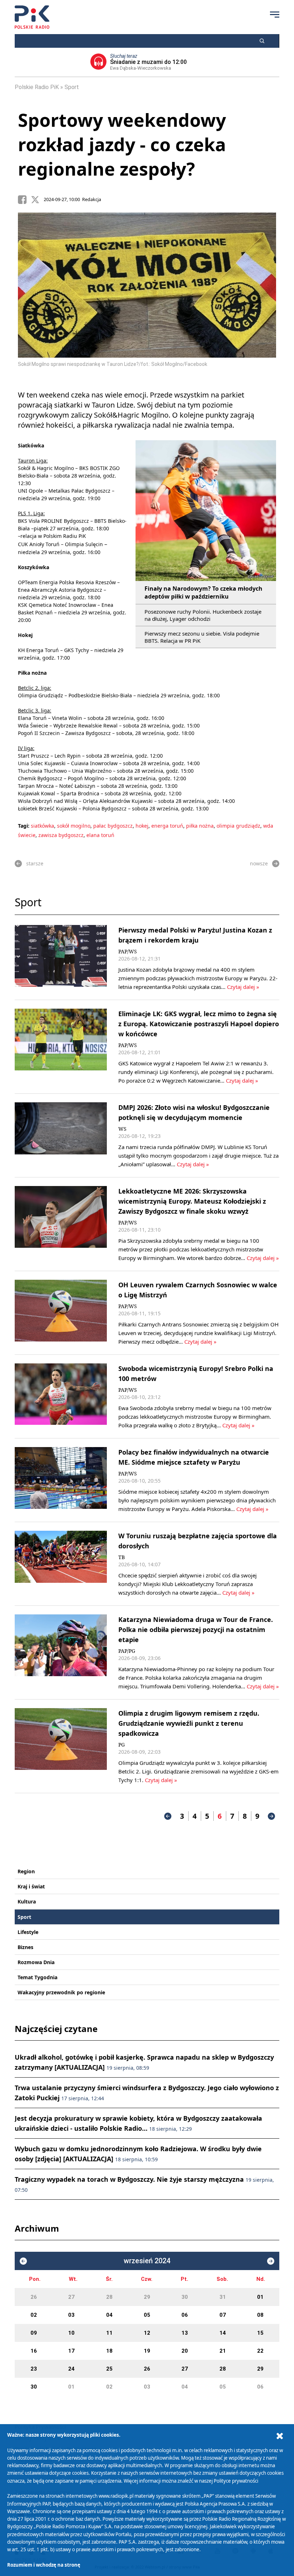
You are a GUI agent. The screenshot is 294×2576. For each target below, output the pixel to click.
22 (260, 2351)
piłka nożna (200, 826)
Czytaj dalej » (243, 987)
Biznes (25, 1947)
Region (26, 1871)
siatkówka (42, 826)
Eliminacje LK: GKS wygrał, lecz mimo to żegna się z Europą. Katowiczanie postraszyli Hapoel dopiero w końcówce (199, 1024)
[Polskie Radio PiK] (32, 17)
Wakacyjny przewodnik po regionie (61, 1992)
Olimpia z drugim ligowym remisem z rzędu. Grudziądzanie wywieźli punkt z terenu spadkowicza (189, 1723)
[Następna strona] (271, 1816)
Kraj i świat (31, 1886)
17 (71, 2351)
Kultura (27, 1901)
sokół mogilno (74, 826)
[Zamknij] (280, 2436)
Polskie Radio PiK (37, 87)
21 (223, 2351)
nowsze (259, 863)
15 (260, 2333)
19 (147, 2351)
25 (109, 2369)
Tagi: (24, 826)
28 (109, 2297)
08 (260, 2315)
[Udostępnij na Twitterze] (37, 200)
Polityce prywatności (236, 2481)
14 (223, 2333)
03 (71, 2315)
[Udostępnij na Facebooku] (24, 200)
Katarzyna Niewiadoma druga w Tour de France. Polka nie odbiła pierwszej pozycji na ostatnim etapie (196, 1629)
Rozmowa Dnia (36, 1962)
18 (109, 2351)
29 (147, 2297)
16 (34, 2351)
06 (185, 2315)
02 (34, 2315)
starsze (35, 863)
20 (185, 2351)
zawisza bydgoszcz (61, 835)
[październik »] (271, 2261)
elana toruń (100, 835)
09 (34, 2333)
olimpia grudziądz (238, 826)
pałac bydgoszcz (113, 826)
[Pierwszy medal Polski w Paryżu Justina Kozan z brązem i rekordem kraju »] (61, 958)
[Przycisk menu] (275, 14)
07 (223, 2315)
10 (71, 2333)
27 (71, 2297)
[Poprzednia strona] (168, 1816)
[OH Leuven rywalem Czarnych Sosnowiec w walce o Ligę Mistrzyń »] (61, 1313)
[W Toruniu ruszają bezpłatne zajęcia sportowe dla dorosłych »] (61, 1564)
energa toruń (167, 826)
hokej (142, 826)
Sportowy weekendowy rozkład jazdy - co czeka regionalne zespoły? (122, 144)
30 (185, 2297)
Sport (72, 87)
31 (223, 2297)
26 (34, 2297)
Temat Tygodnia (37, 1977)
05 (147, 2315)
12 (147, 2333)
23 (34, 2369)
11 (109, 2333)
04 (109, 2315)
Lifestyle (28, 1932)
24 (71, 2369)
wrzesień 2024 (147, 2261)
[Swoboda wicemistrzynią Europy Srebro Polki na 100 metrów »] (61, 1396)
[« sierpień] (23, 2261)
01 (260, 2297)
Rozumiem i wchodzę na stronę (44, 2565)
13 (185, 2333)
